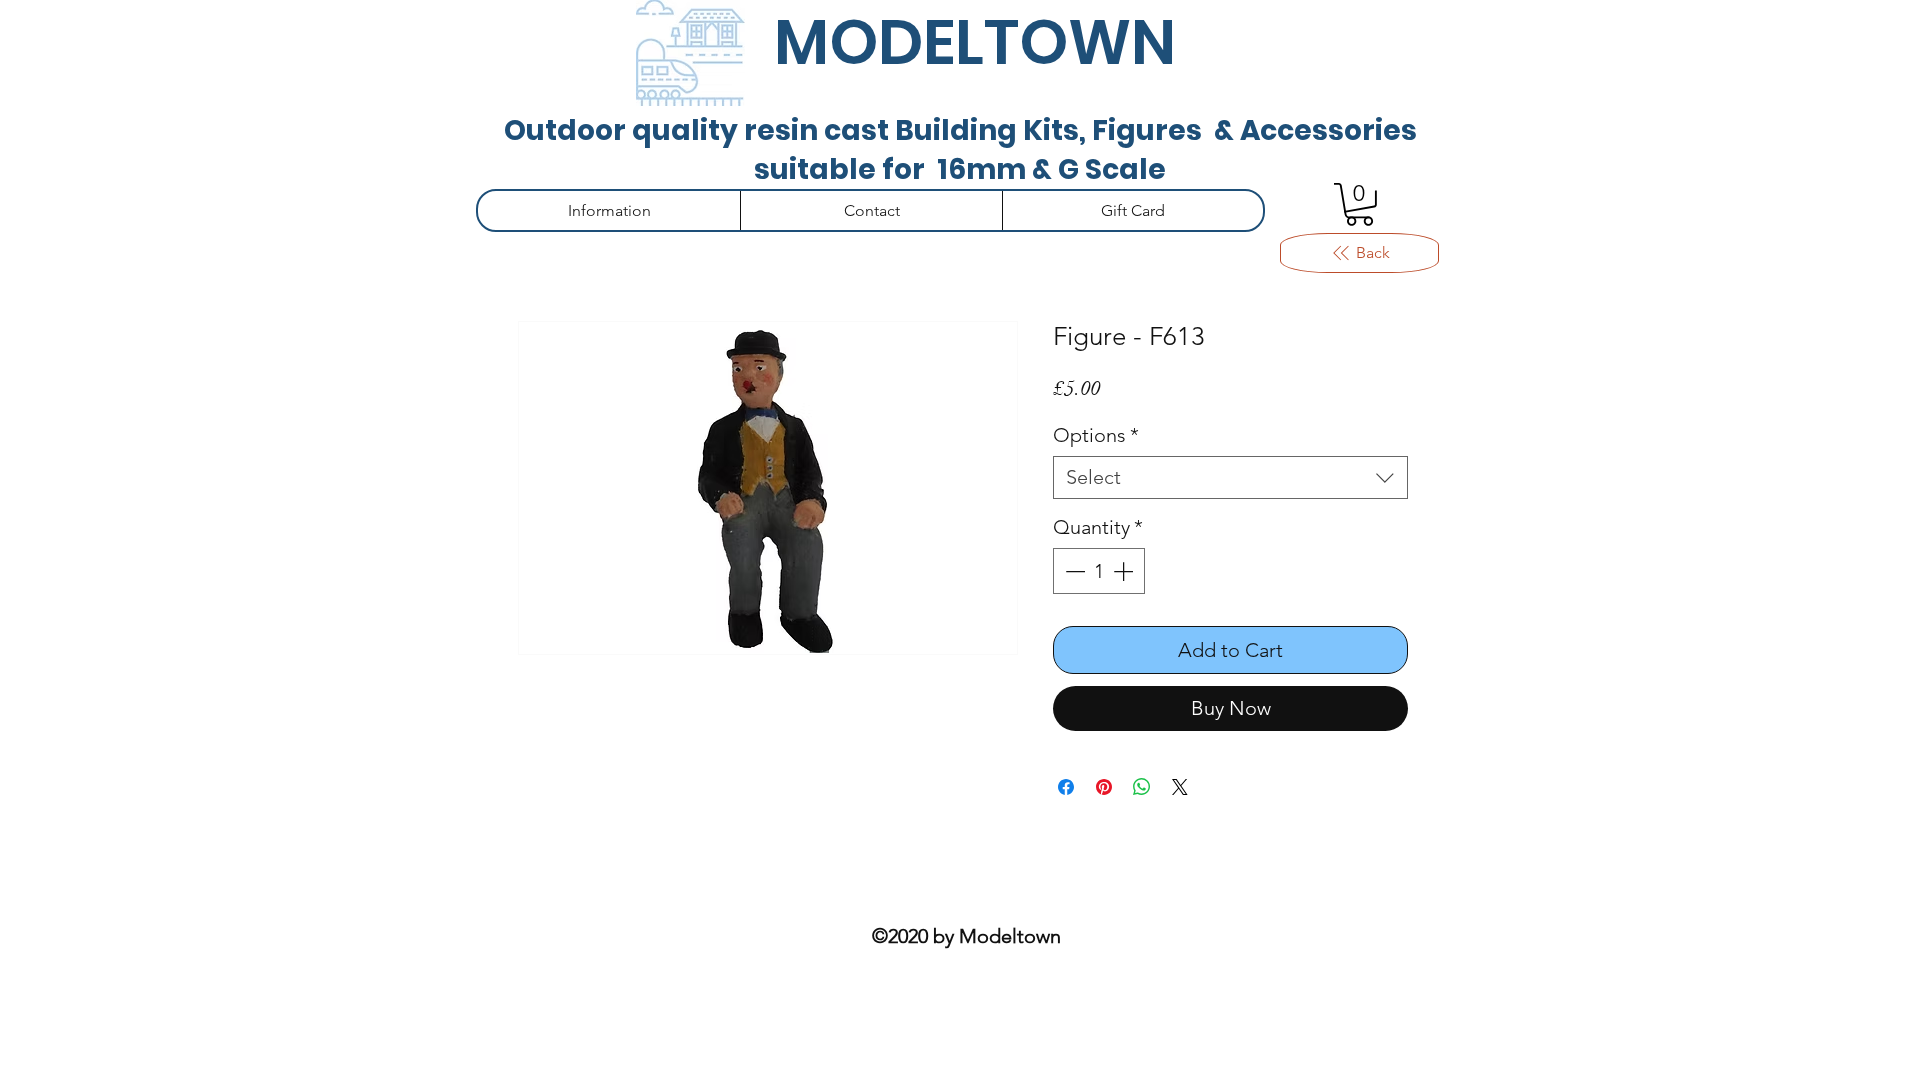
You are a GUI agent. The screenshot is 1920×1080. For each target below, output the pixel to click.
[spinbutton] (1099, 571)
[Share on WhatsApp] (1142, 787)
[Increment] (1125, 571)
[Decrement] (1073, 571)
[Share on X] (1180, 787)
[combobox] (1230, 477)
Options (1096, 435)
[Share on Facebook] (1066, 787)
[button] (1359, 204)
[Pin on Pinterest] (1104, 787)
